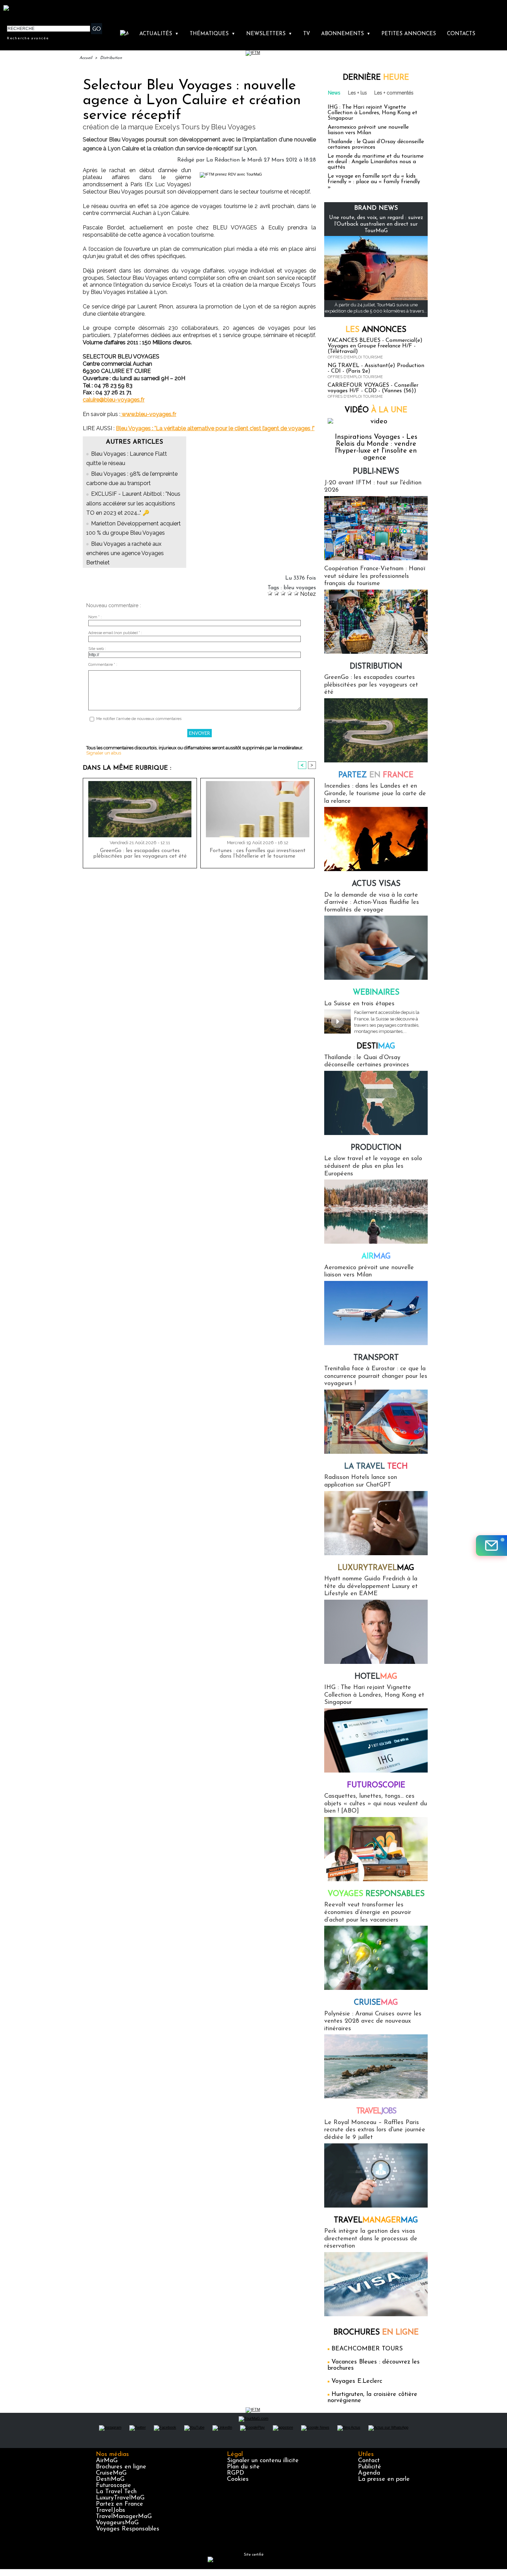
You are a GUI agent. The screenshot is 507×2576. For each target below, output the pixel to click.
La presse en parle (384, 2479)
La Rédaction (223, 160)
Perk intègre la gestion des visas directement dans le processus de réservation (371, 2239)
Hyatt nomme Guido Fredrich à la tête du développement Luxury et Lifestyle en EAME (371, 1586)
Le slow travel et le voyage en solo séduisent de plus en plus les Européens (373, 1166)
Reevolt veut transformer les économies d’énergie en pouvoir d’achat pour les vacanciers (368, 1912)
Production (376, 1148)
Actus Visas (376, 884)
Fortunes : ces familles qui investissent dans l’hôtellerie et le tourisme (258, 853)
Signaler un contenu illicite (263, 2461)
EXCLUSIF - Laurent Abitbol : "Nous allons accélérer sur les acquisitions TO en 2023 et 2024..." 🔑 (133, 503)
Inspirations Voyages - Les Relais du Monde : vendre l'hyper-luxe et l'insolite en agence (376, 447)
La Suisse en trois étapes (359, 1004)
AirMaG (107, 2461)
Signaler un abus (104, 753)
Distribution (111, 58)
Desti (376, 1047)
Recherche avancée (28, 38)
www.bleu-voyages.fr (148, 414)
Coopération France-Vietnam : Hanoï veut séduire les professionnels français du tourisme (375, 576)
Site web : (97, 649)
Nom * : (95, 617)
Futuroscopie (376, 1785)
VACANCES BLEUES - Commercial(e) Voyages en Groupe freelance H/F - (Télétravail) (375, 346)
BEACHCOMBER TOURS (367, 2349)
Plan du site (243, 2467)
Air (376, 1257)
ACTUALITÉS (159, 34)
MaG (376, 1568)
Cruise (376, 2003)
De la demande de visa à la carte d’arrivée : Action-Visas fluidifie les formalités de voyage (372, 903)
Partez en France (120, 2504)
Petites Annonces (409, 34)
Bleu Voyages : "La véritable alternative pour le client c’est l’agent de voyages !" (215, 428)
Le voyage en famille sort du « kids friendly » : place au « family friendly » (374, 182)
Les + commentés (394, 93)
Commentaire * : (103, 665)
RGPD (236, 2473)
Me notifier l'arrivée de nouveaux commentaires (139, 719)
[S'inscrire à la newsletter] (491, 1546)
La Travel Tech (116, 2492)
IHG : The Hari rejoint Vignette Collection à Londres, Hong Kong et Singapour (372, 113)
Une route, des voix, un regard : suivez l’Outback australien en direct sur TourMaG (376, 224)
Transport (376, 1358)
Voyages (376, 1894)
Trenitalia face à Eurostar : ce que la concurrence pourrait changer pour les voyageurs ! (376, 1376)
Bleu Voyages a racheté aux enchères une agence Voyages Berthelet (125, 553)
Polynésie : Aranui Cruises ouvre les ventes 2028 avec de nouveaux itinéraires (373, 2021)
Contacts (461, 34)
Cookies (238, 2479)
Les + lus (357, 93)
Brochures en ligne (121, 2467)
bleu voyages (300, 588)
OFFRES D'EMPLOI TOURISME (355, 357)
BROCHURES (376, 2333)
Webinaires (376, 993)
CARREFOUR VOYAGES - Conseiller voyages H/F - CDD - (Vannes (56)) (373, 388)
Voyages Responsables (128, 2529)
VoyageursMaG (117, 2523)
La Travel (376, 1467)
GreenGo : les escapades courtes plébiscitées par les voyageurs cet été (140, 853)
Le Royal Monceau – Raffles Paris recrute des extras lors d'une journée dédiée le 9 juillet (375, 2130)
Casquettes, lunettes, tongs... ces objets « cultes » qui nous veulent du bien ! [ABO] (376, 1804)
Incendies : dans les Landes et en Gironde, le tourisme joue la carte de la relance (375, 794)
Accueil (86, 58)
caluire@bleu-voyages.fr (114, 400)
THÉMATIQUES (212, 34)
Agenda (369, 2473)
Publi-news (376, 472)
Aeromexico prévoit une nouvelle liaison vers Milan (368, 130)
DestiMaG (110, 2479)
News (334, 93)
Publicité (370, 2467)
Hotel (376, 1677)
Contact (369, 2461)
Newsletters (269, 34)
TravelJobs (111, 2510)
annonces (376, 330)
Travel (376, 2111)
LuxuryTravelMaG (120, 2498)
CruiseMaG (111, 2473)
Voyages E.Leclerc (357, 2381)
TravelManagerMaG (124, 2517)
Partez (376, 775)
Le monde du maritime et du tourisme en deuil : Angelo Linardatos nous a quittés (376, 162)
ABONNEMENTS (346, 34)
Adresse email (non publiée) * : (115, 633)
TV (307, 34)
